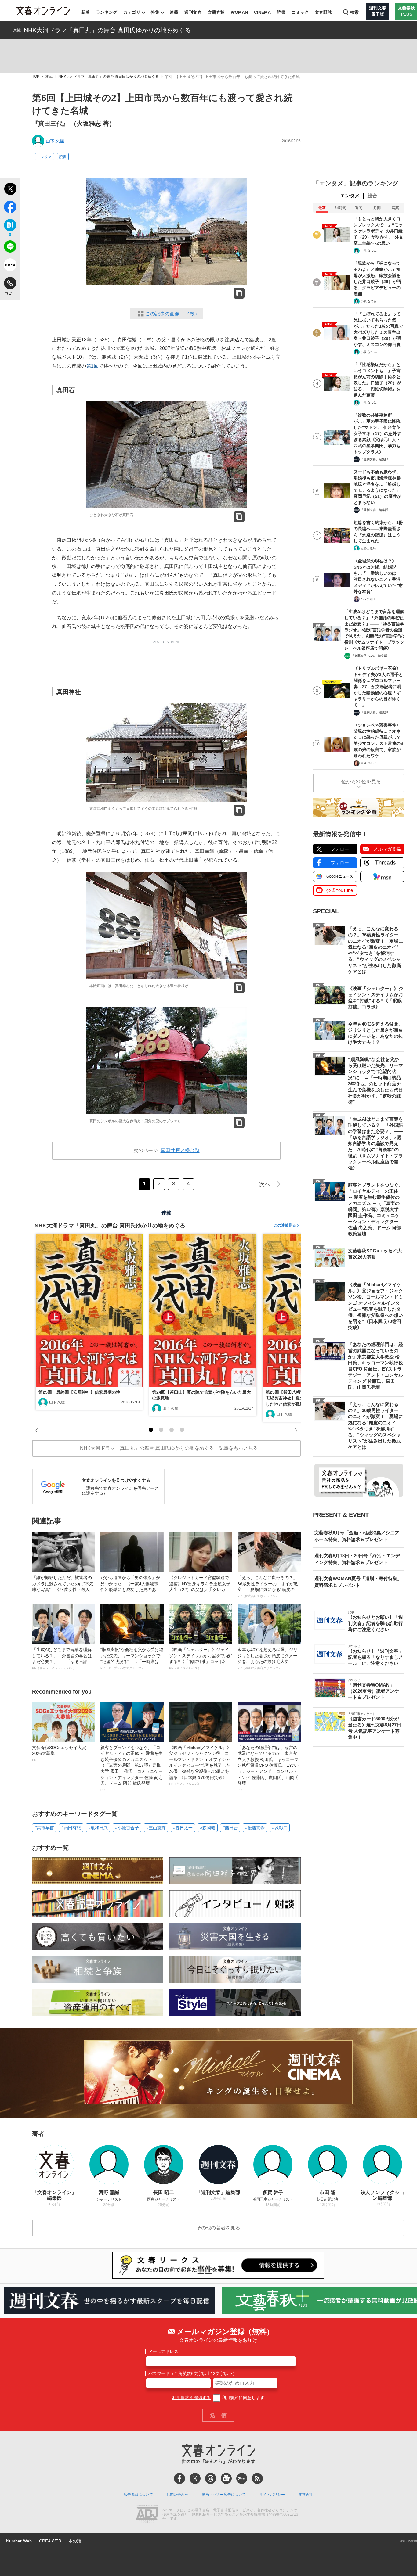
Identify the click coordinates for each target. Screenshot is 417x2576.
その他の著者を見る (218, 2228)
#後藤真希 (255, 1828)
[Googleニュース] (226, 2478)
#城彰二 (280, 1828)
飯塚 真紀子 (369, 763)
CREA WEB (50, 2541)
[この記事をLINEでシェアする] (10, 248)
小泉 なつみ (369, 251)
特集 (155, 12)
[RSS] (257, 2478)
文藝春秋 (216, 12)
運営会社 (306, 2495)
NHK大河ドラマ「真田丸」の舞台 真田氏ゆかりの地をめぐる (107, 30)
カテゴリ (132, 12)
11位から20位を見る (359, 782)
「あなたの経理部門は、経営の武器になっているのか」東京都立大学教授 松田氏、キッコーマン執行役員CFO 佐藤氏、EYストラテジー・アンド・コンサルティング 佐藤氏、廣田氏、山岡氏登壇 (269, 1768)
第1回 (92, 366)
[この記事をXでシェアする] (10, 190)
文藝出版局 (368, 548)
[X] (195, 2478)
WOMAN (239, 12)
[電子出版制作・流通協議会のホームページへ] (147, 2515)
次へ (265, 1184)
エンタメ (45, 157)
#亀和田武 (98, 1828)
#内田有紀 (71, 1828)
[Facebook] (179, 2478)
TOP (36, 77)
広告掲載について (138, 2495)
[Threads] (211, 2478)
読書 (281, 12)
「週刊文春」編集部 (374, 459)
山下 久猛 (55, 141)
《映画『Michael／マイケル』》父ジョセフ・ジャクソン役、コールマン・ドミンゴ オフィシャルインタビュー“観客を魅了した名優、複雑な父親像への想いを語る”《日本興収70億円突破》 (200, 1765)
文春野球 (323, 12)
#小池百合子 (127, 1828)
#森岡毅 (208, 1828)
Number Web (19, 2541)
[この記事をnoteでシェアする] (10, 266)
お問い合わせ (177, 2495)
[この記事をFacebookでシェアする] (10, 208)
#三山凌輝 (156, 1828)
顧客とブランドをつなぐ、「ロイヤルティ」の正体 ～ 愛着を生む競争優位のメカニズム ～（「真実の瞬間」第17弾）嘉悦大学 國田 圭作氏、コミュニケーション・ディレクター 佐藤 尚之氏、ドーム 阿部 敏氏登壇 (132, 1768)
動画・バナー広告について (224, 2495)
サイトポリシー (272, 2495)
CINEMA (262, 12)
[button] (151, 1430)
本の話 (75, 2541)
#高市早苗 (44, 1828)
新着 (85, 12)
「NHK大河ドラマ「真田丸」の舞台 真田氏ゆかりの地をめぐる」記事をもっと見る (167, 1448)
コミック (300, 12)
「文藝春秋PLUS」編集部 (369, 656)
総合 (372, 196)
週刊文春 (193, 12)
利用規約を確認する (191, 2398)
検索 (354, 12)
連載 (174, 12)
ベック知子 (368, 599)
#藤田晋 (230, 1828)
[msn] (242, 2478)
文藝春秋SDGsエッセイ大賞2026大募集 (59, 1753)
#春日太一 (183, 1828)
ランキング (107, 12)
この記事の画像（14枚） (172, 314)
